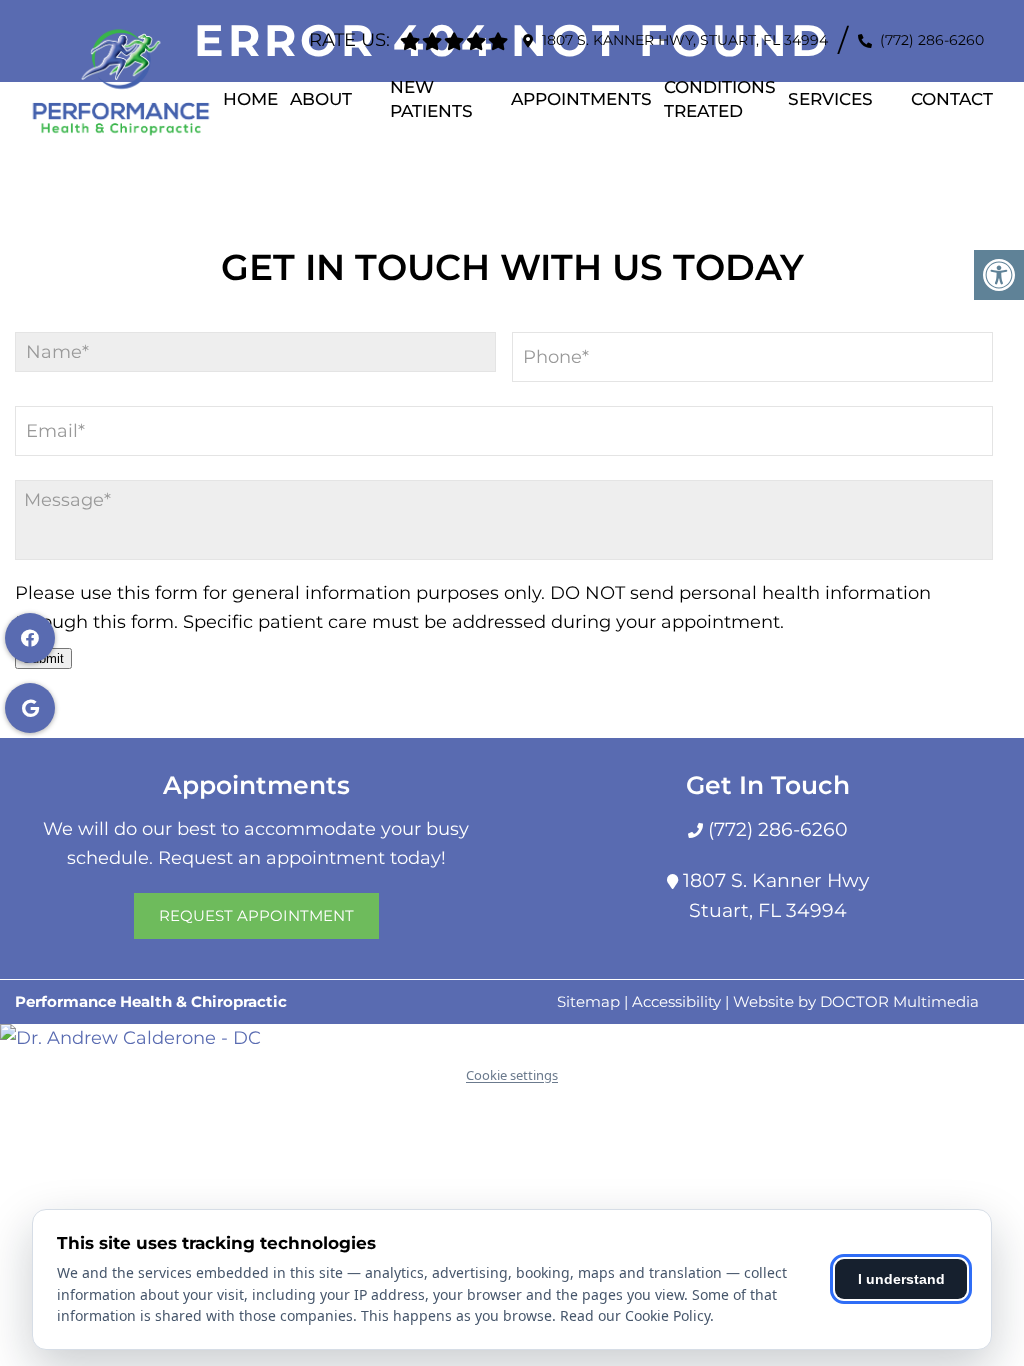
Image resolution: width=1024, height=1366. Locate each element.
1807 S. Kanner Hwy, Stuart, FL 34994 (685, 40)
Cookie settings (512, 1075)
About (321, 99)
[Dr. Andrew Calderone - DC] (512, 1038)
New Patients (431, 99)
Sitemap (588, 1001)
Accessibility (676, 1001)
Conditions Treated (720, 99)
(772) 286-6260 (932, 40)
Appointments (581, 99)
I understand (901, 1279)
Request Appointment (256, 915)
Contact (952, 99)
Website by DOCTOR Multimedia (856, 1001)
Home (250, 99)
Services (830, 99)
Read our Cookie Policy (635, 1315)
